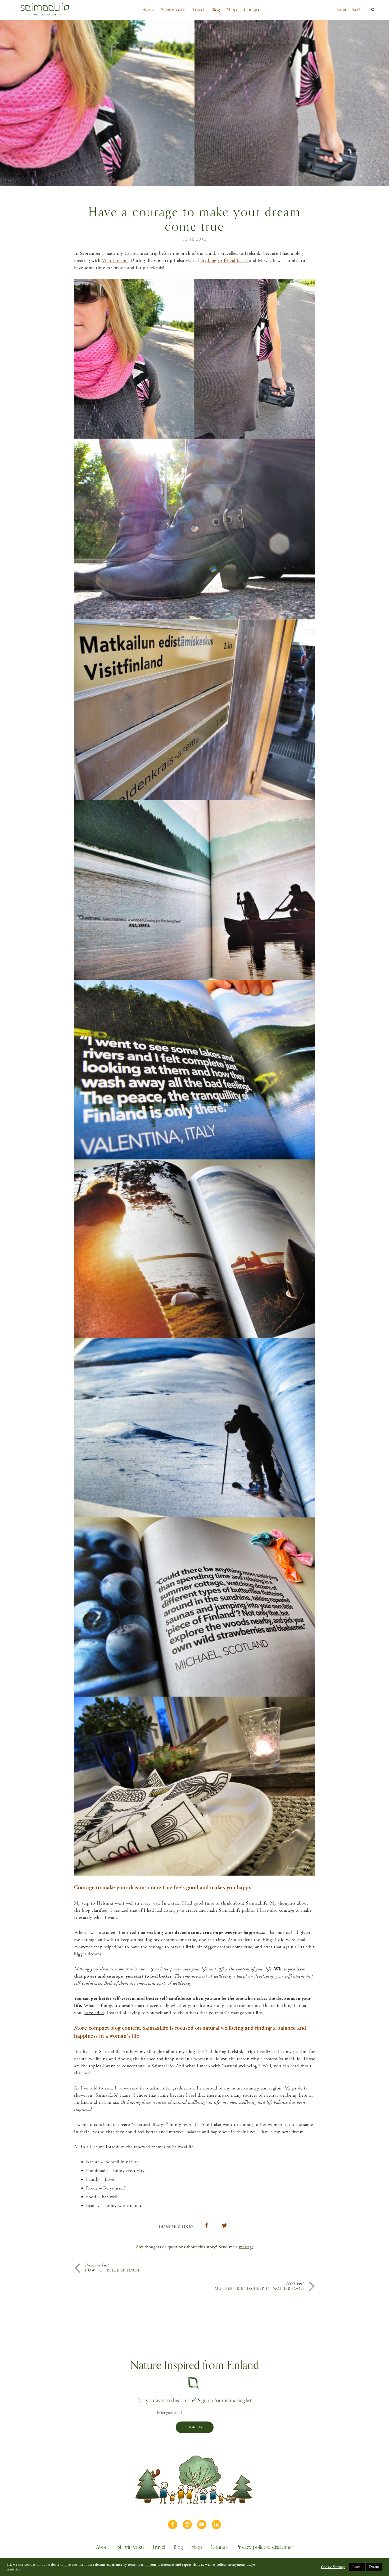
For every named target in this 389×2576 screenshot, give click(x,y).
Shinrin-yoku (173, 10)
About (148, 10)
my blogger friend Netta (225, 260)
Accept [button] (357, 2567)
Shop (232, 10)
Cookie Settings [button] (333, 2567)
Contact (252, 10)
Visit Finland (115, 260)
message (246, 2247)
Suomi (341, 10)
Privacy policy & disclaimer (265, 2548)
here (88, 2073)
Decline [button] (374, 2567)
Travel (198, 10)
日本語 (356, 10)
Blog (216, 10)
